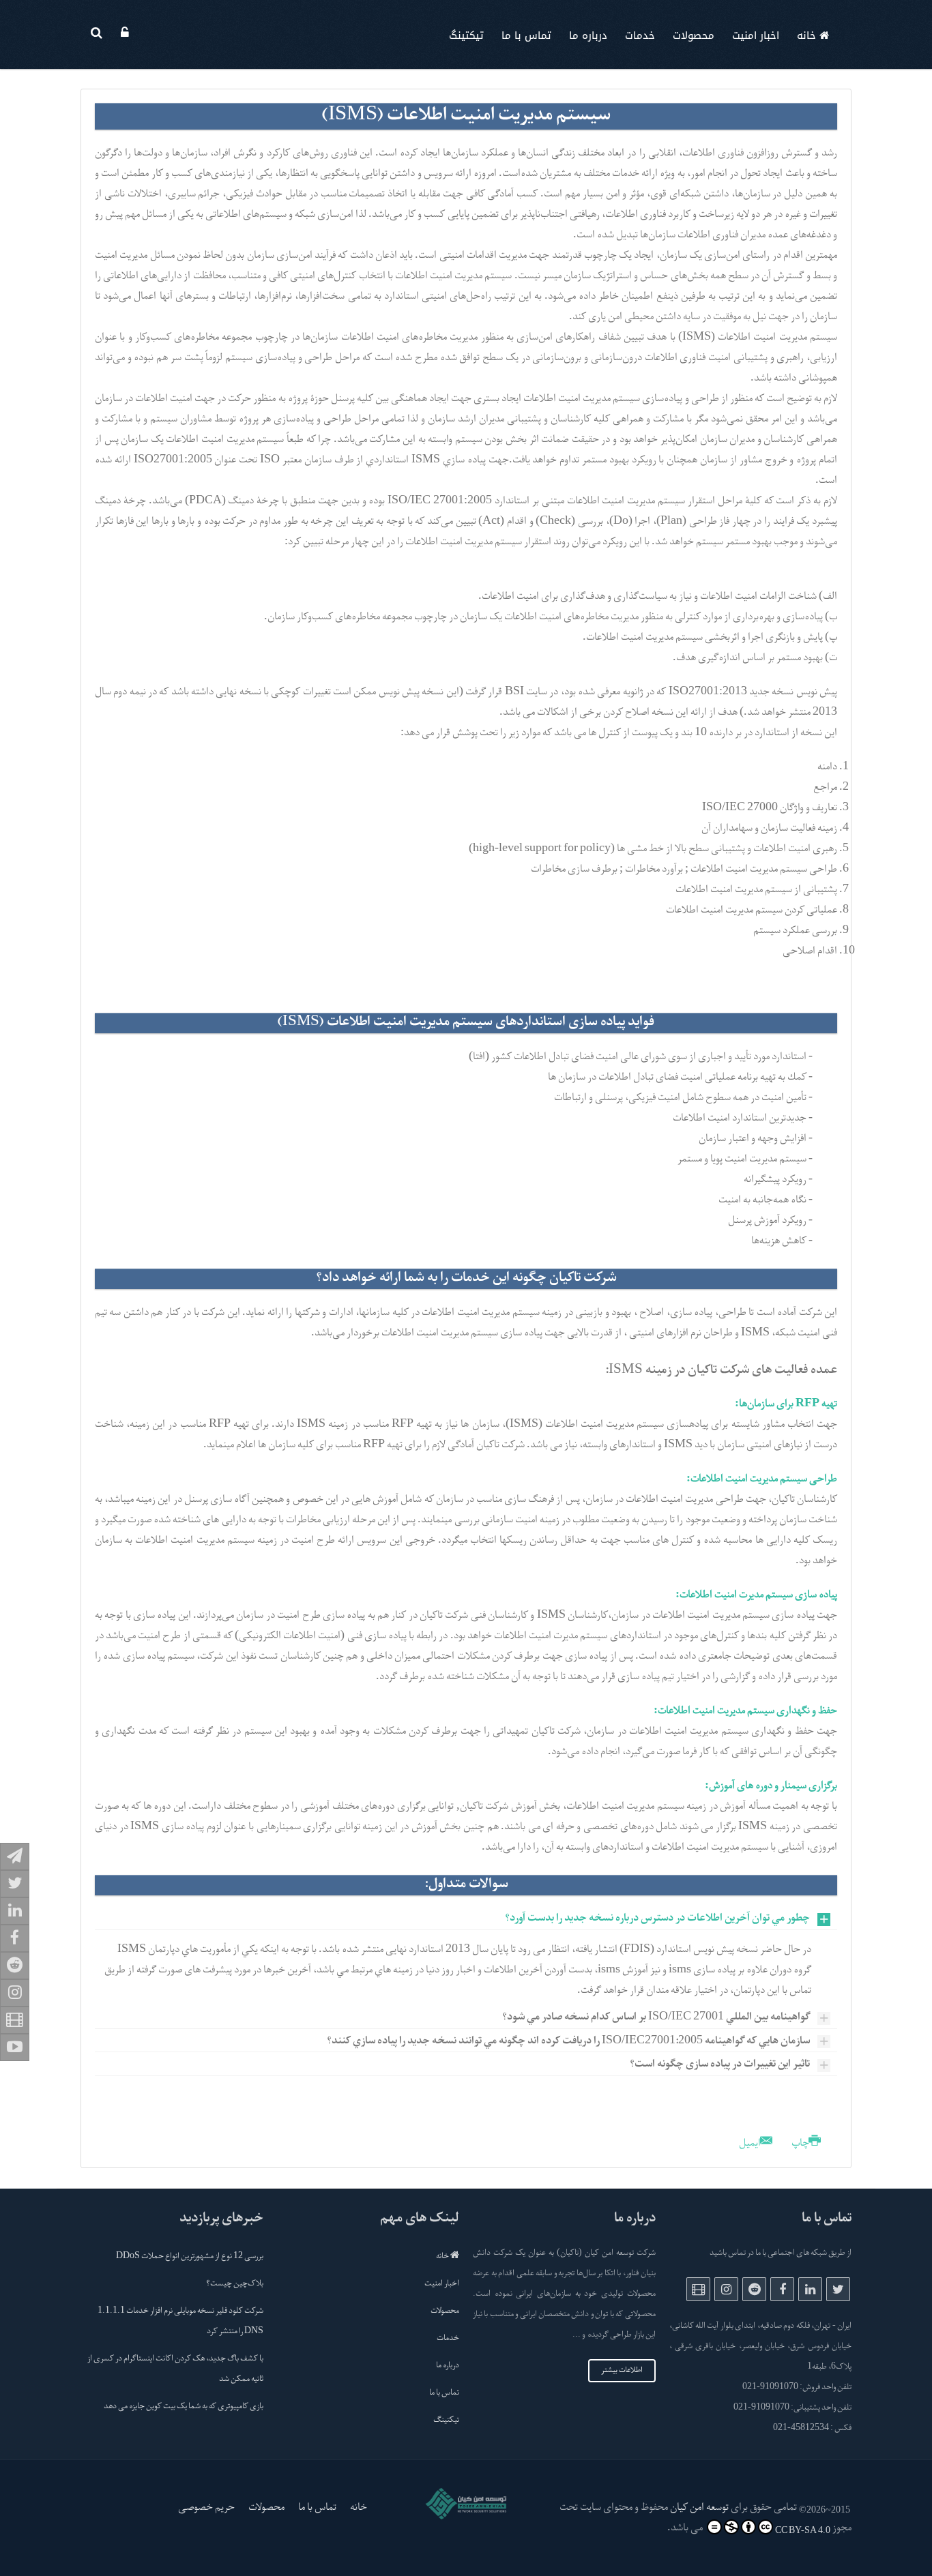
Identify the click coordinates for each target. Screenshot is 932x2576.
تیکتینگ (466, 35)
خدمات (640, 35)
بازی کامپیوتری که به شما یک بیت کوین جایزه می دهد (184, 2407)
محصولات (694, 35)
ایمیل (751, 2144)
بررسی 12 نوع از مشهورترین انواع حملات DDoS (190, 2257)
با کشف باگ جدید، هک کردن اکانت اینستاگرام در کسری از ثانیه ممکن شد (175, 2369)
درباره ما (588, 35)
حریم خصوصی (206, 2508)
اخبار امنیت (756, 35)
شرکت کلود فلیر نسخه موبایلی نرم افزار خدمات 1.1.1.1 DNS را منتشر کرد (180, 2322)
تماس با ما (526, 35)
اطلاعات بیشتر (622, 2371)
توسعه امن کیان (699, 2508)
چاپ (800, 2144)
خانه (808, 35)
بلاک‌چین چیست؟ (235, 2284)
